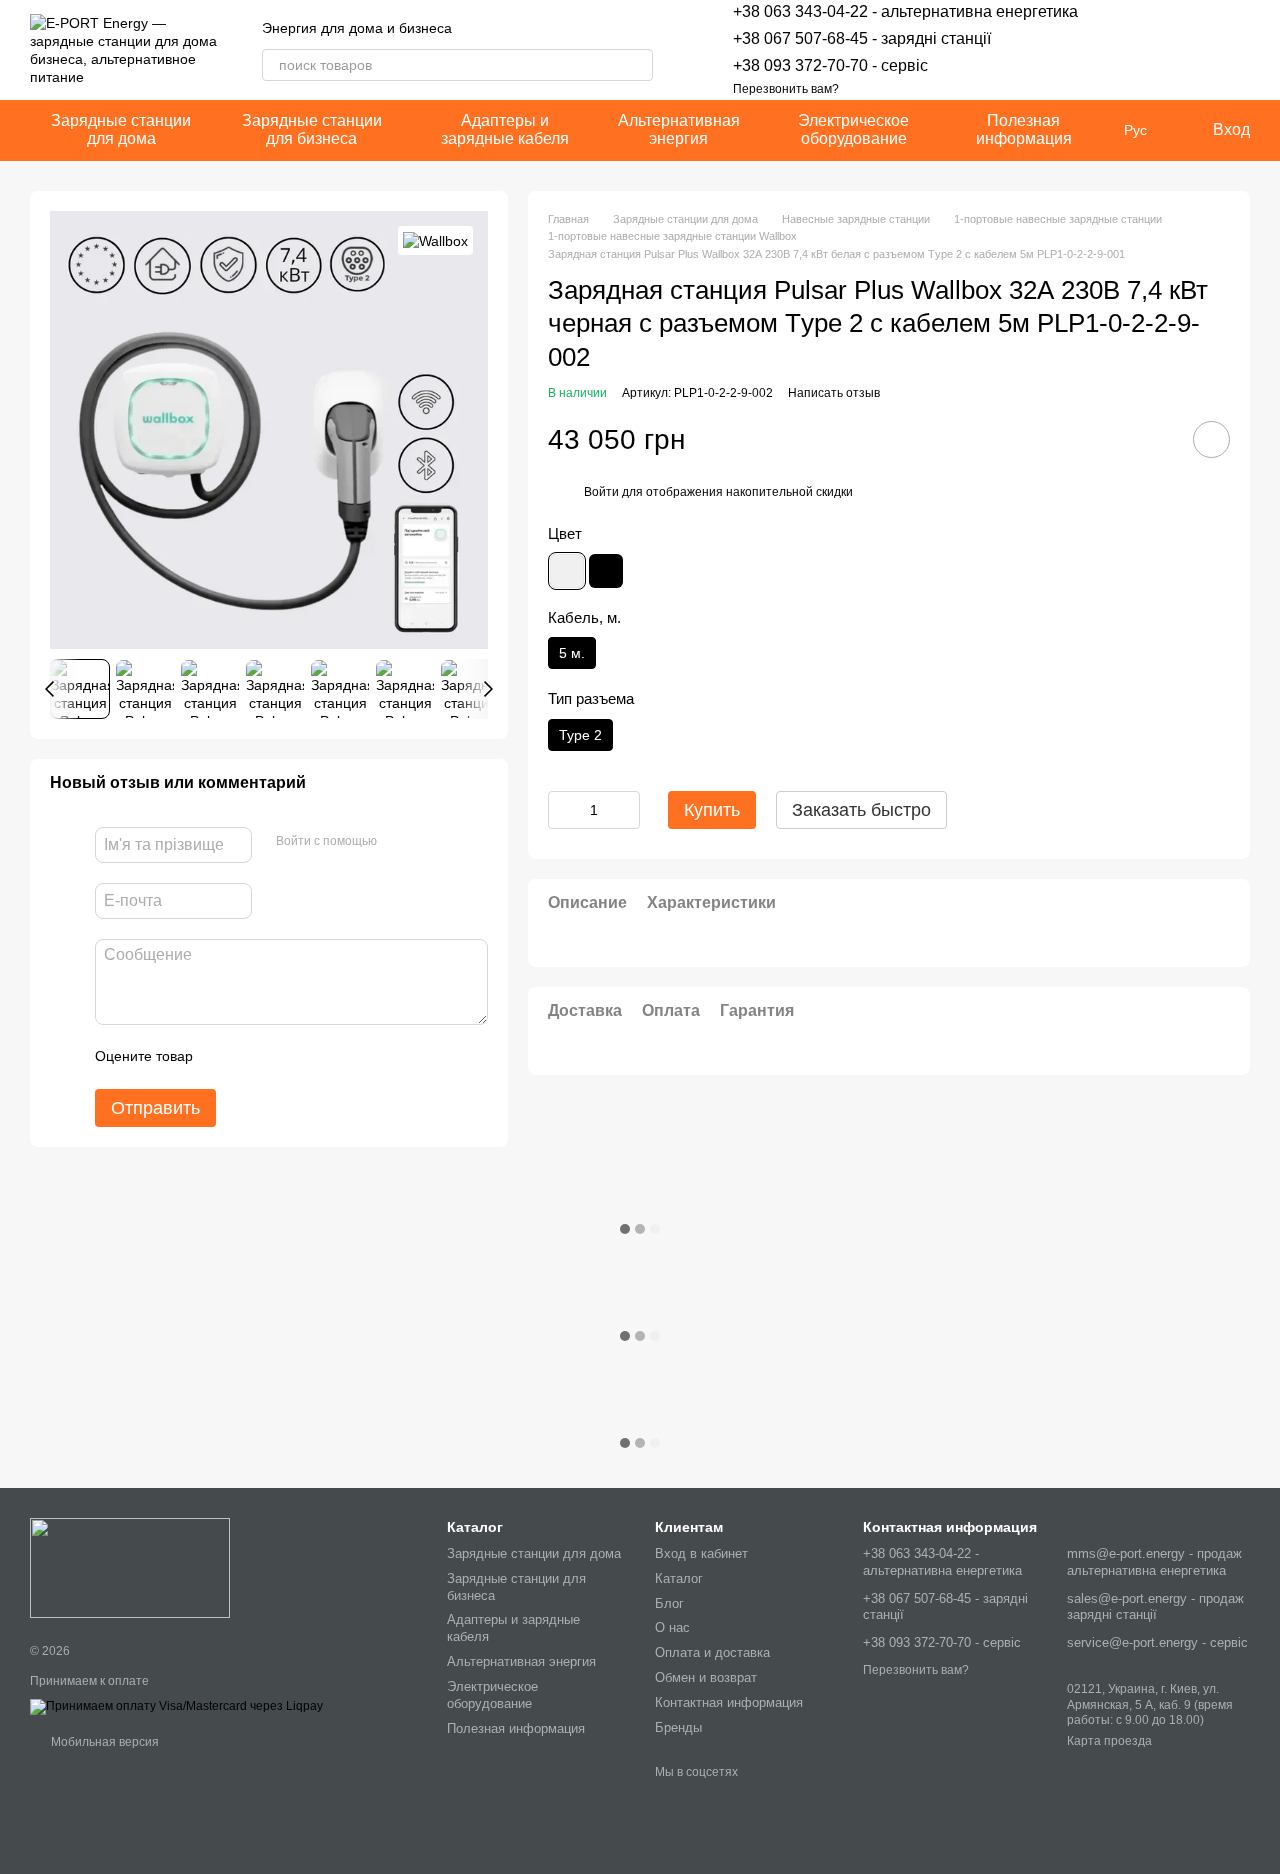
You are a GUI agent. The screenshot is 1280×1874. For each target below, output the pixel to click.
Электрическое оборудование (853, 129)
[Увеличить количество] (625, 810)
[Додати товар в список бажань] (1211, 440)
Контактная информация (729, 1702)
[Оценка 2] (258, 1057)
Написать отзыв (834, 393)
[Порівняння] (1182, 50)
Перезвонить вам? (786, 89)
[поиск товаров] (637, 65)
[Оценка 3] (290, 1057)
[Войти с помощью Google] (431, 842)
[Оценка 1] (226, 1057)
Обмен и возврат (706, 1677)
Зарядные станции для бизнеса (312, 129)
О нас (672, 1627)
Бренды (678, 1727)
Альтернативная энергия (679, 129)
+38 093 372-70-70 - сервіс (830, 65)
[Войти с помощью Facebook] (399, 842)
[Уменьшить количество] (563, 810)
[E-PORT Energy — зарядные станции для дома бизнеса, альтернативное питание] (130, 1567)
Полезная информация (1024, 129)
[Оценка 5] (354, 1057)
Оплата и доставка (712, 1652)
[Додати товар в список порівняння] (1155, 440)
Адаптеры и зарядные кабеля (505, 129)
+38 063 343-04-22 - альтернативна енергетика (905, 11)
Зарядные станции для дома (121, 129)
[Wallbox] (435, 240)
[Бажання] (1130, 50)
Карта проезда (1109, 1741)
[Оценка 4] (322, 1057)
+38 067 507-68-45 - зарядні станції (862, 38)
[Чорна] (606, 571)
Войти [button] (601, 492)
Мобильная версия (103, 1742)
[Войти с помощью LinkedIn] (463, 842)
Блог (669, 1603)
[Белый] (567, 571)
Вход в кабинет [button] (701, 1553)
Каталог (679, 1578)
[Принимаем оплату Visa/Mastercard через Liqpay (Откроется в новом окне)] (176, 1706)
